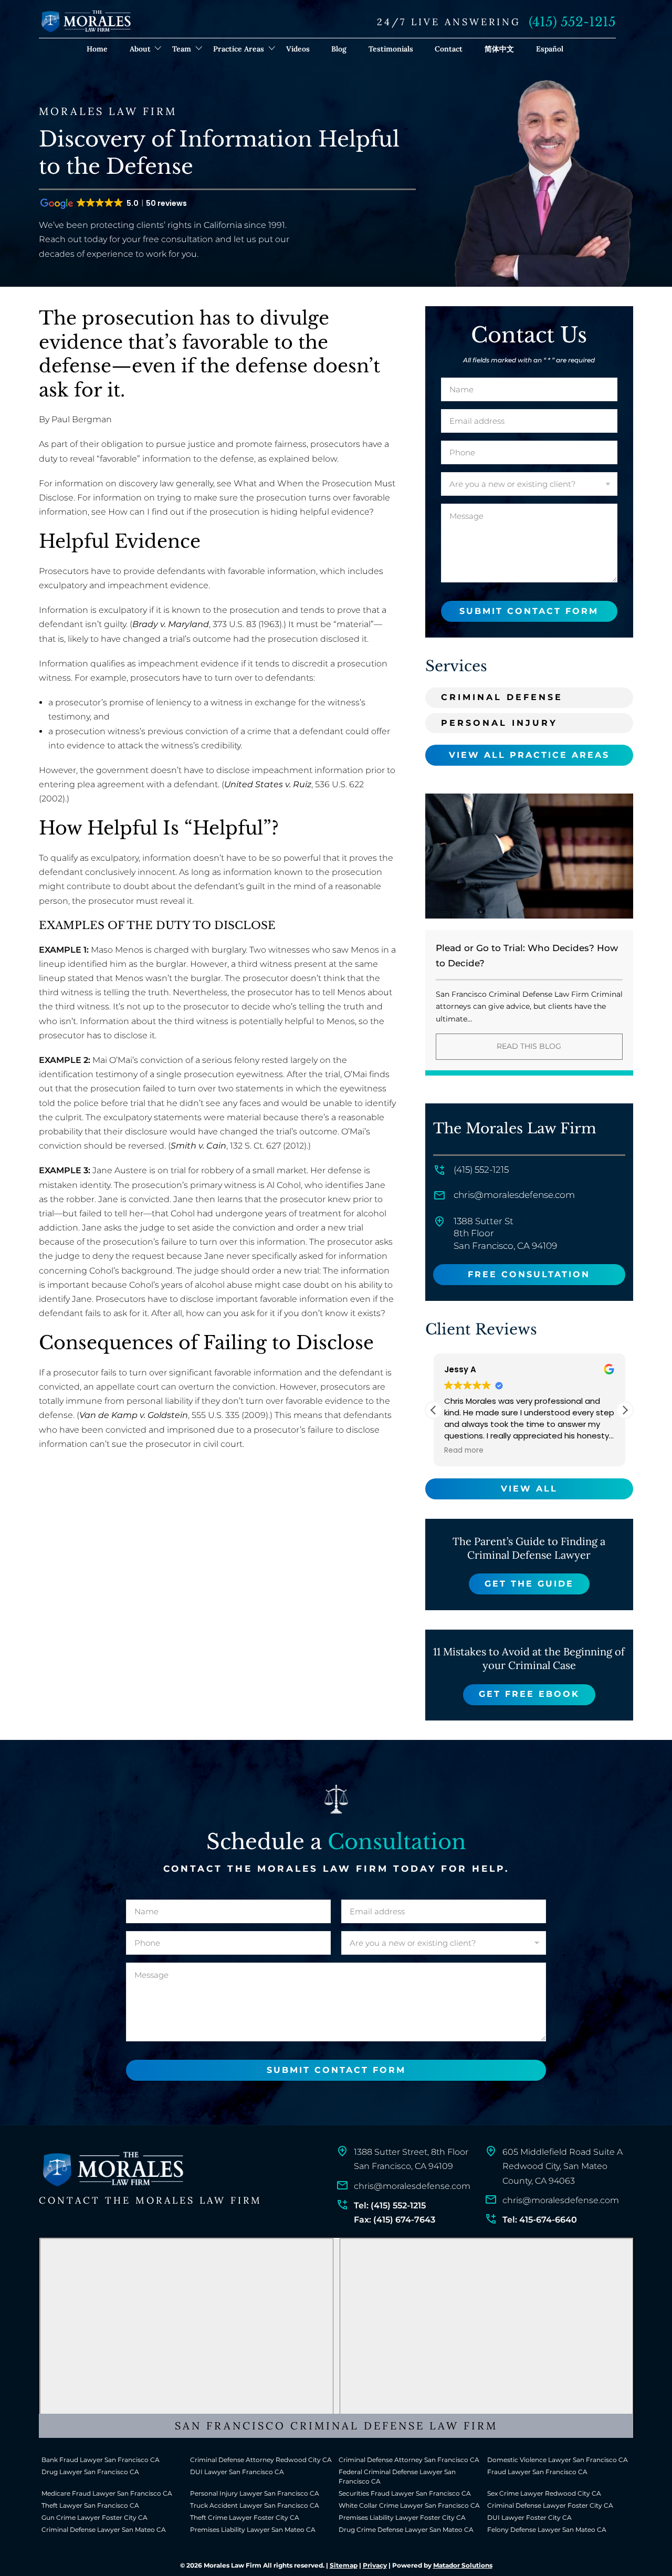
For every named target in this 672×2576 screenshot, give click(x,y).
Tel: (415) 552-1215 (390, 2205)
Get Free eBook (529, 1694)
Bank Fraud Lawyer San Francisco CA (101, 2460)
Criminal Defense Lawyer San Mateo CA (104, 2530)
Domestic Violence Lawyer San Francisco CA (558, 2460)
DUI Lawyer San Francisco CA (237, 2472)
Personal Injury (499, 723)
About (140, 49)
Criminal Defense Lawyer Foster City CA (550, 2505)
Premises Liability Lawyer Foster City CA (402, 2517)
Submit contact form (529, 611)
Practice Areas (239, 49)
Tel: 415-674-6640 (540, 2220)
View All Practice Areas (529, 755)
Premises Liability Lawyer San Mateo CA (253, 2530)
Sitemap (344, 2565)
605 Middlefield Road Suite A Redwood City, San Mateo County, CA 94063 (563, 2166)
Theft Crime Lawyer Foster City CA (245, 2517)
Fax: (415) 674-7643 (395, 2220)
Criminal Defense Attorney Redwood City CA (261, 2460)
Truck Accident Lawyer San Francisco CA (255, 2505)
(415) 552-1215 (572, 22)
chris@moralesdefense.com (514, 1195)
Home (97, 49)
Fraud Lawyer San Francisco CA (537, 2472)
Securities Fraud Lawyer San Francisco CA (405, 2493)
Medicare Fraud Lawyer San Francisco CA (107, 2493)
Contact (449, 49)
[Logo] (112, 2170)
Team (182, 49)
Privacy (375, 2565)
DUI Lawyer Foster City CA (529, 2517)
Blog (339, 49)
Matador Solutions (463, 2565)
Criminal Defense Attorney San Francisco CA (409, 2460)
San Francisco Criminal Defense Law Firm (336, 2426)
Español (550, 49)
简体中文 (499, 49)
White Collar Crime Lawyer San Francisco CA (409, 2505)
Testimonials (391, 49)
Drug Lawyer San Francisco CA (90, 2472)
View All (529, 1489)
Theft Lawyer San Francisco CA (90, 2505)
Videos (298, 49)
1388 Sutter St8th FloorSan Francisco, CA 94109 (505, 1234)
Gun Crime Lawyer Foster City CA (94, 2517)
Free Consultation (529, 1274)
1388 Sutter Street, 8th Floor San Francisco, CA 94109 (411, 2159)
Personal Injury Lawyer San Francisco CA (255, 2493)
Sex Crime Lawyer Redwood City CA (544, 2493)
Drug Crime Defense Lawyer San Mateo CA (406, 2530)
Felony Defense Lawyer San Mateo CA (547, 2530)
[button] (625, 1410)
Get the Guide (529, 1584)
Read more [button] (464, 1451)
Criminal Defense (502, 697)
